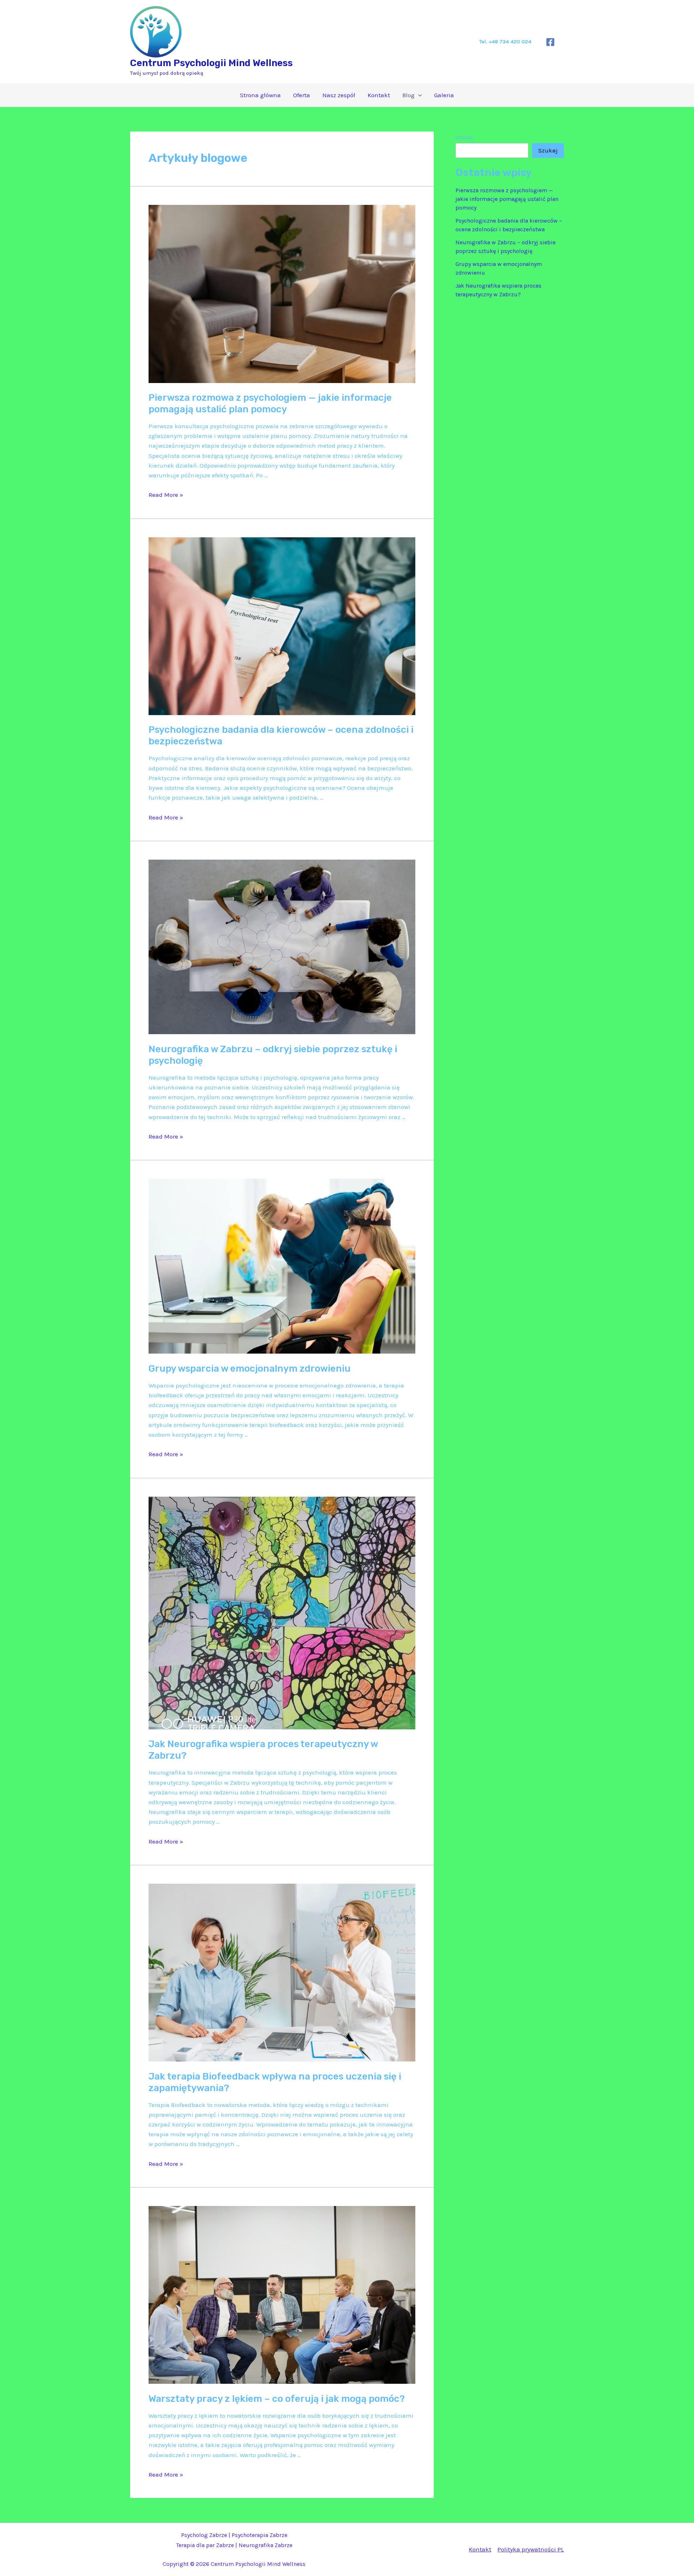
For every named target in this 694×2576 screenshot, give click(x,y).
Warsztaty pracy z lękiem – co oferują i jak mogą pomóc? (277, 2399)
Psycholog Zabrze (204, 2535)
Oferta (302, 95)
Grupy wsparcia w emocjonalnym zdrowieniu (250, 1369)
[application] (418, 95)
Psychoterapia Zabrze (260, 2535)
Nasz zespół (339, 95)
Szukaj (464, 137)
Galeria (444, 95)
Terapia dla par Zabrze (205, 2545)
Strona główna (260, 95)
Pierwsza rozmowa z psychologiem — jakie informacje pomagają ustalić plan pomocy (270, 403)
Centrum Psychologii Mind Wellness (211, 63)
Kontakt (379, 95)
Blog (408, 95)
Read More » (166, 495)
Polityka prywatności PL (531, 2549)
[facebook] (551, 42)
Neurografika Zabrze (265, 2545)
